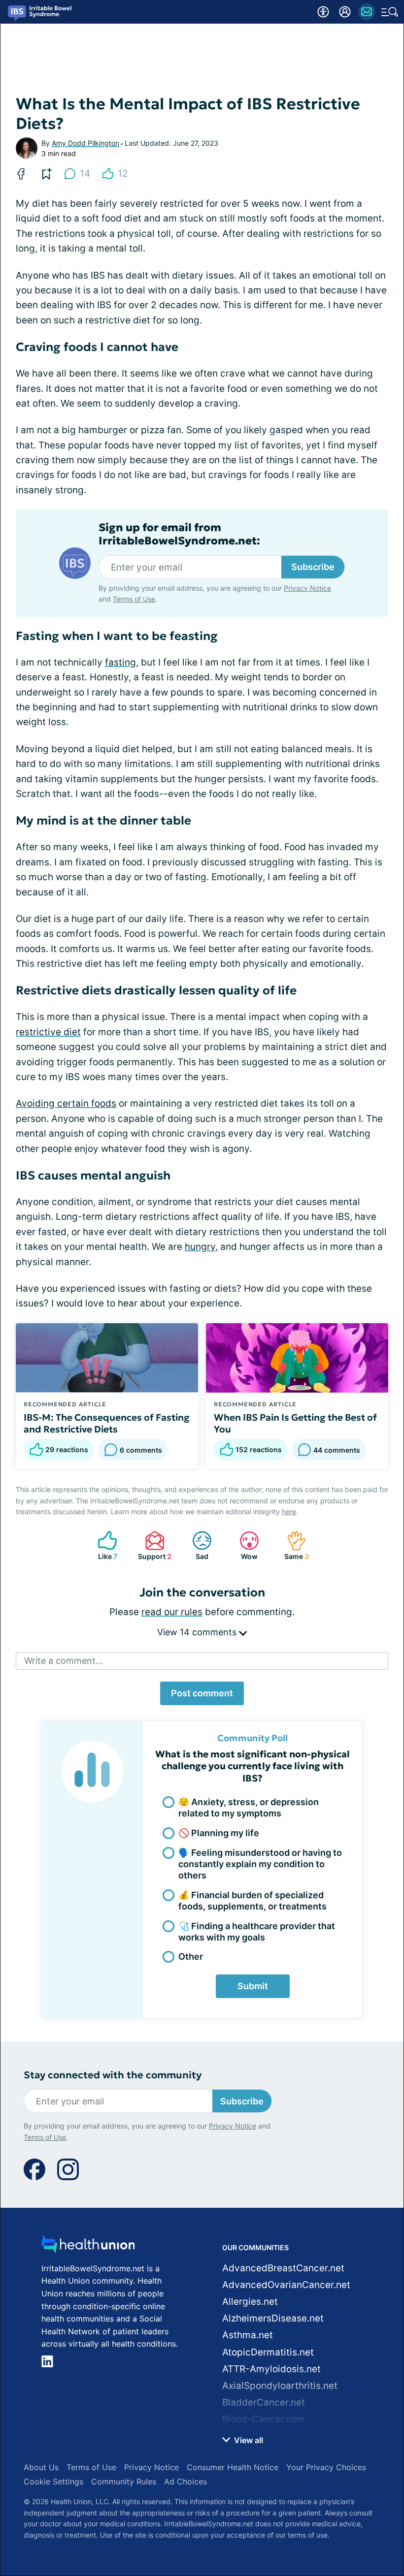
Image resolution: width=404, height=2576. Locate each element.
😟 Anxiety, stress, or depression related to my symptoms (249, 1808)
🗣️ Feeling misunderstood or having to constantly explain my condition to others (260, 1864)
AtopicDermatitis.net (268, 2352)
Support (153, 1545)
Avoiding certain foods (66, 1103)
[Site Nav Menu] (390, 12)
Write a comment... (64, 1661)
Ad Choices (185, 2481)
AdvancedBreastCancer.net (283, 2268)
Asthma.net (248, 2335)
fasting (120, 662)
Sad (195, 1545)
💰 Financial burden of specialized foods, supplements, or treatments (252, 1901)
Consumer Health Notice (233, 2467)
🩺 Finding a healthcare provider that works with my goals (257, 1932)
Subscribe (313, 567)
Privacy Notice (307, 588)
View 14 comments (198, 1632)
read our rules (172, 1612)
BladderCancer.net (264, 2402)
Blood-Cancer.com (264, 2419)
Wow (244, 1545)
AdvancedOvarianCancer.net (286, 2285)
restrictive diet (48, 1032)
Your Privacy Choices (326, 2467)
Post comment (202, 1693)
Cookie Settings (53, 2481)
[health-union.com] (88, 2247)
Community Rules (124, 2481)
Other (191, 1956)
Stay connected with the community (113, 2075)
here (289, 1511)
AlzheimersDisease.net (273, 2318)
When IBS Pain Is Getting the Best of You (295, 1423)
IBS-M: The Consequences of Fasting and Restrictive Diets (107, 1423)
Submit (253, 1986)
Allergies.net (250, 2302)
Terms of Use (134, 599)
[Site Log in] (345, 12)
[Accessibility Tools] (323, 12)
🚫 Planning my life (219, 1833)
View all (248, 2440)
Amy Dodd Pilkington (85, 143)
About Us (41, 2467)
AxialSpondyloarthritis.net (280, 2386)
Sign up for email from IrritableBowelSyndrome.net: (179, 534)
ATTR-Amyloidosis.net (271, 2369)
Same (293, 1545)
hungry (200, 1247)
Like (102, 1545)
